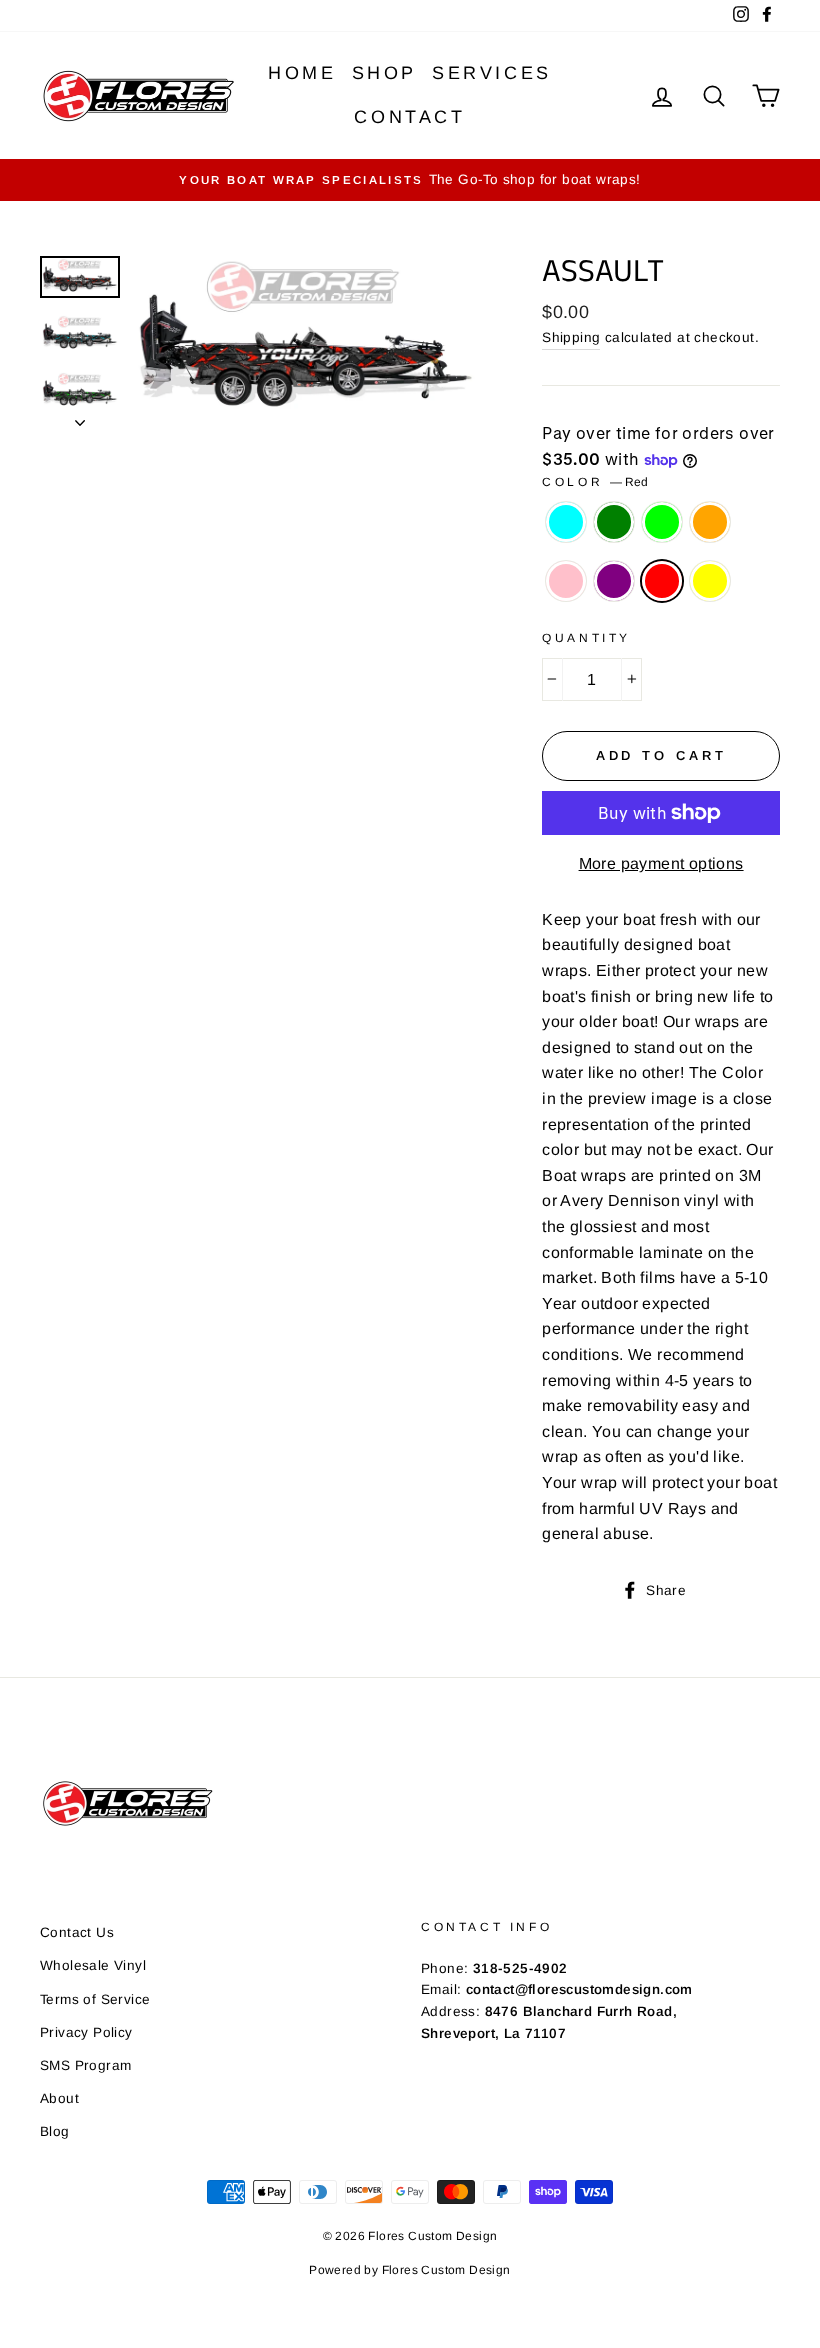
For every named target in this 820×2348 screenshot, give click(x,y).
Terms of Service (95, 1999)
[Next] (80, 417)
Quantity (586, 638)
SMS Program (85, 2065)
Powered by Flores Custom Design (409, 2270)
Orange (710, 522)
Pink (566, 581)
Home (302, 73)
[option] (410, 180)
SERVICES (492, 73)
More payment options (661, 863)
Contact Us (77, 1932)
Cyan (566, 522)
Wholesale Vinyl (93, 1965)
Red (662, 581)
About (59, 2098)
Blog (55, 2131)
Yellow (710, 581)
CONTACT (409, 117)
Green (614, 522)
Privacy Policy (86, 2032)
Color (595, 482)
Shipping (571, 337)
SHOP (384, 73)
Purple (614, 581)
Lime (662, 522)
